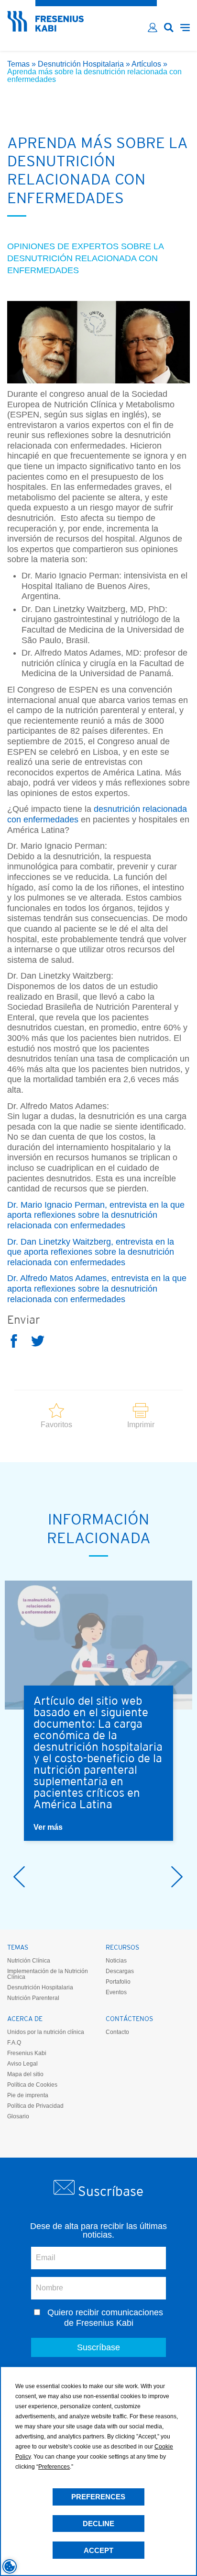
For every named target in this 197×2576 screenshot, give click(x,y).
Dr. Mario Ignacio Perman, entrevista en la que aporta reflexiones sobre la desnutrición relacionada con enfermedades (96, 1215)
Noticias (116, 1961)
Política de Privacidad (35, 2106)
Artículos (146, 64)
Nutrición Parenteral (33, 1998)
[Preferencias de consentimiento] (10, 2566)
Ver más (48, 1827)
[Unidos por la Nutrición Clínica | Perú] (45, 29)
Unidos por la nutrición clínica (46, 2032)
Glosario (18, 2116)
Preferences (98, 2497)
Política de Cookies (32, 2085)
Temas (18, 64)
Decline (98, 2524)
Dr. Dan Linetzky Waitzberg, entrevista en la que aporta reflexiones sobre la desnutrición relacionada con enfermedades (91, 1252)
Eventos (116, 1992)
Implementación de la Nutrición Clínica (48, 1974)
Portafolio (118, 1982)
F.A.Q (14, 2043)
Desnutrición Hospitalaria (81, 64)
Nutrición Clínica (29, 1961)
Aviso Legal (22, 2064)
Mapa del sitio (25, 2074)
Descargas (120, 1971)
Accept (98, 2550)
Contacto (117, 2032)
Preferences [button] (54, 2467)
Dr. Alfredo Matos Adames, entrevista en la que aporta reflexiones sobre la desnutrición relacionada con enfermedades (97, 1288)
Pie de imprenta (28, 2095)
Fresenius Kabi (27, 2053)
